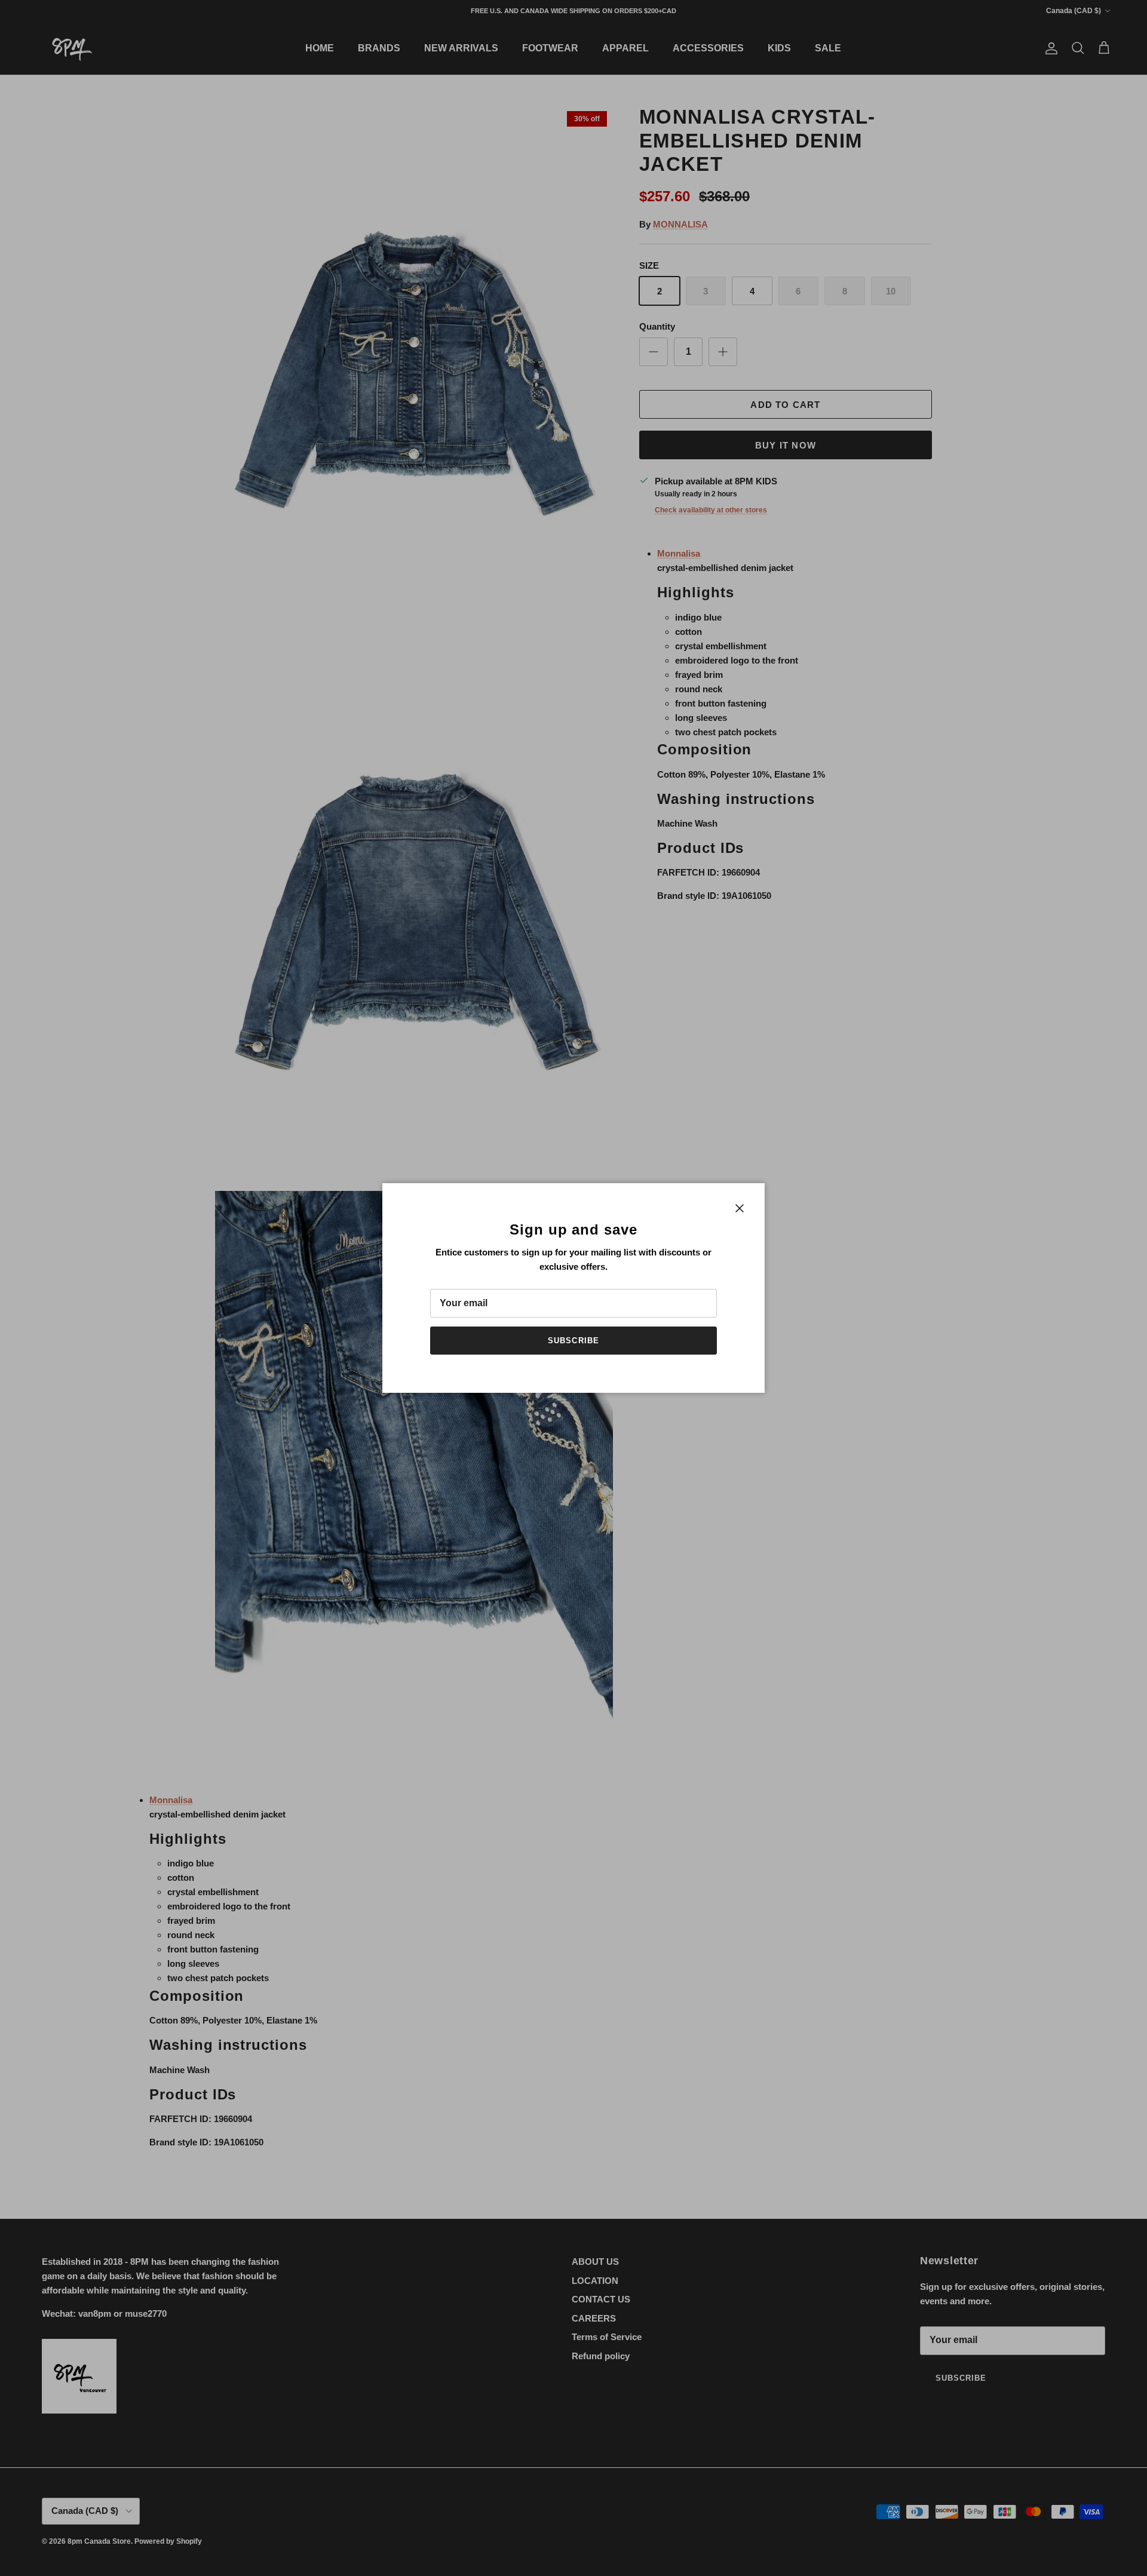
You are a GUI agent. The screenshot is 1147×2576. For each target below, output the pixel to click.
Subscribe (573, 1341)
